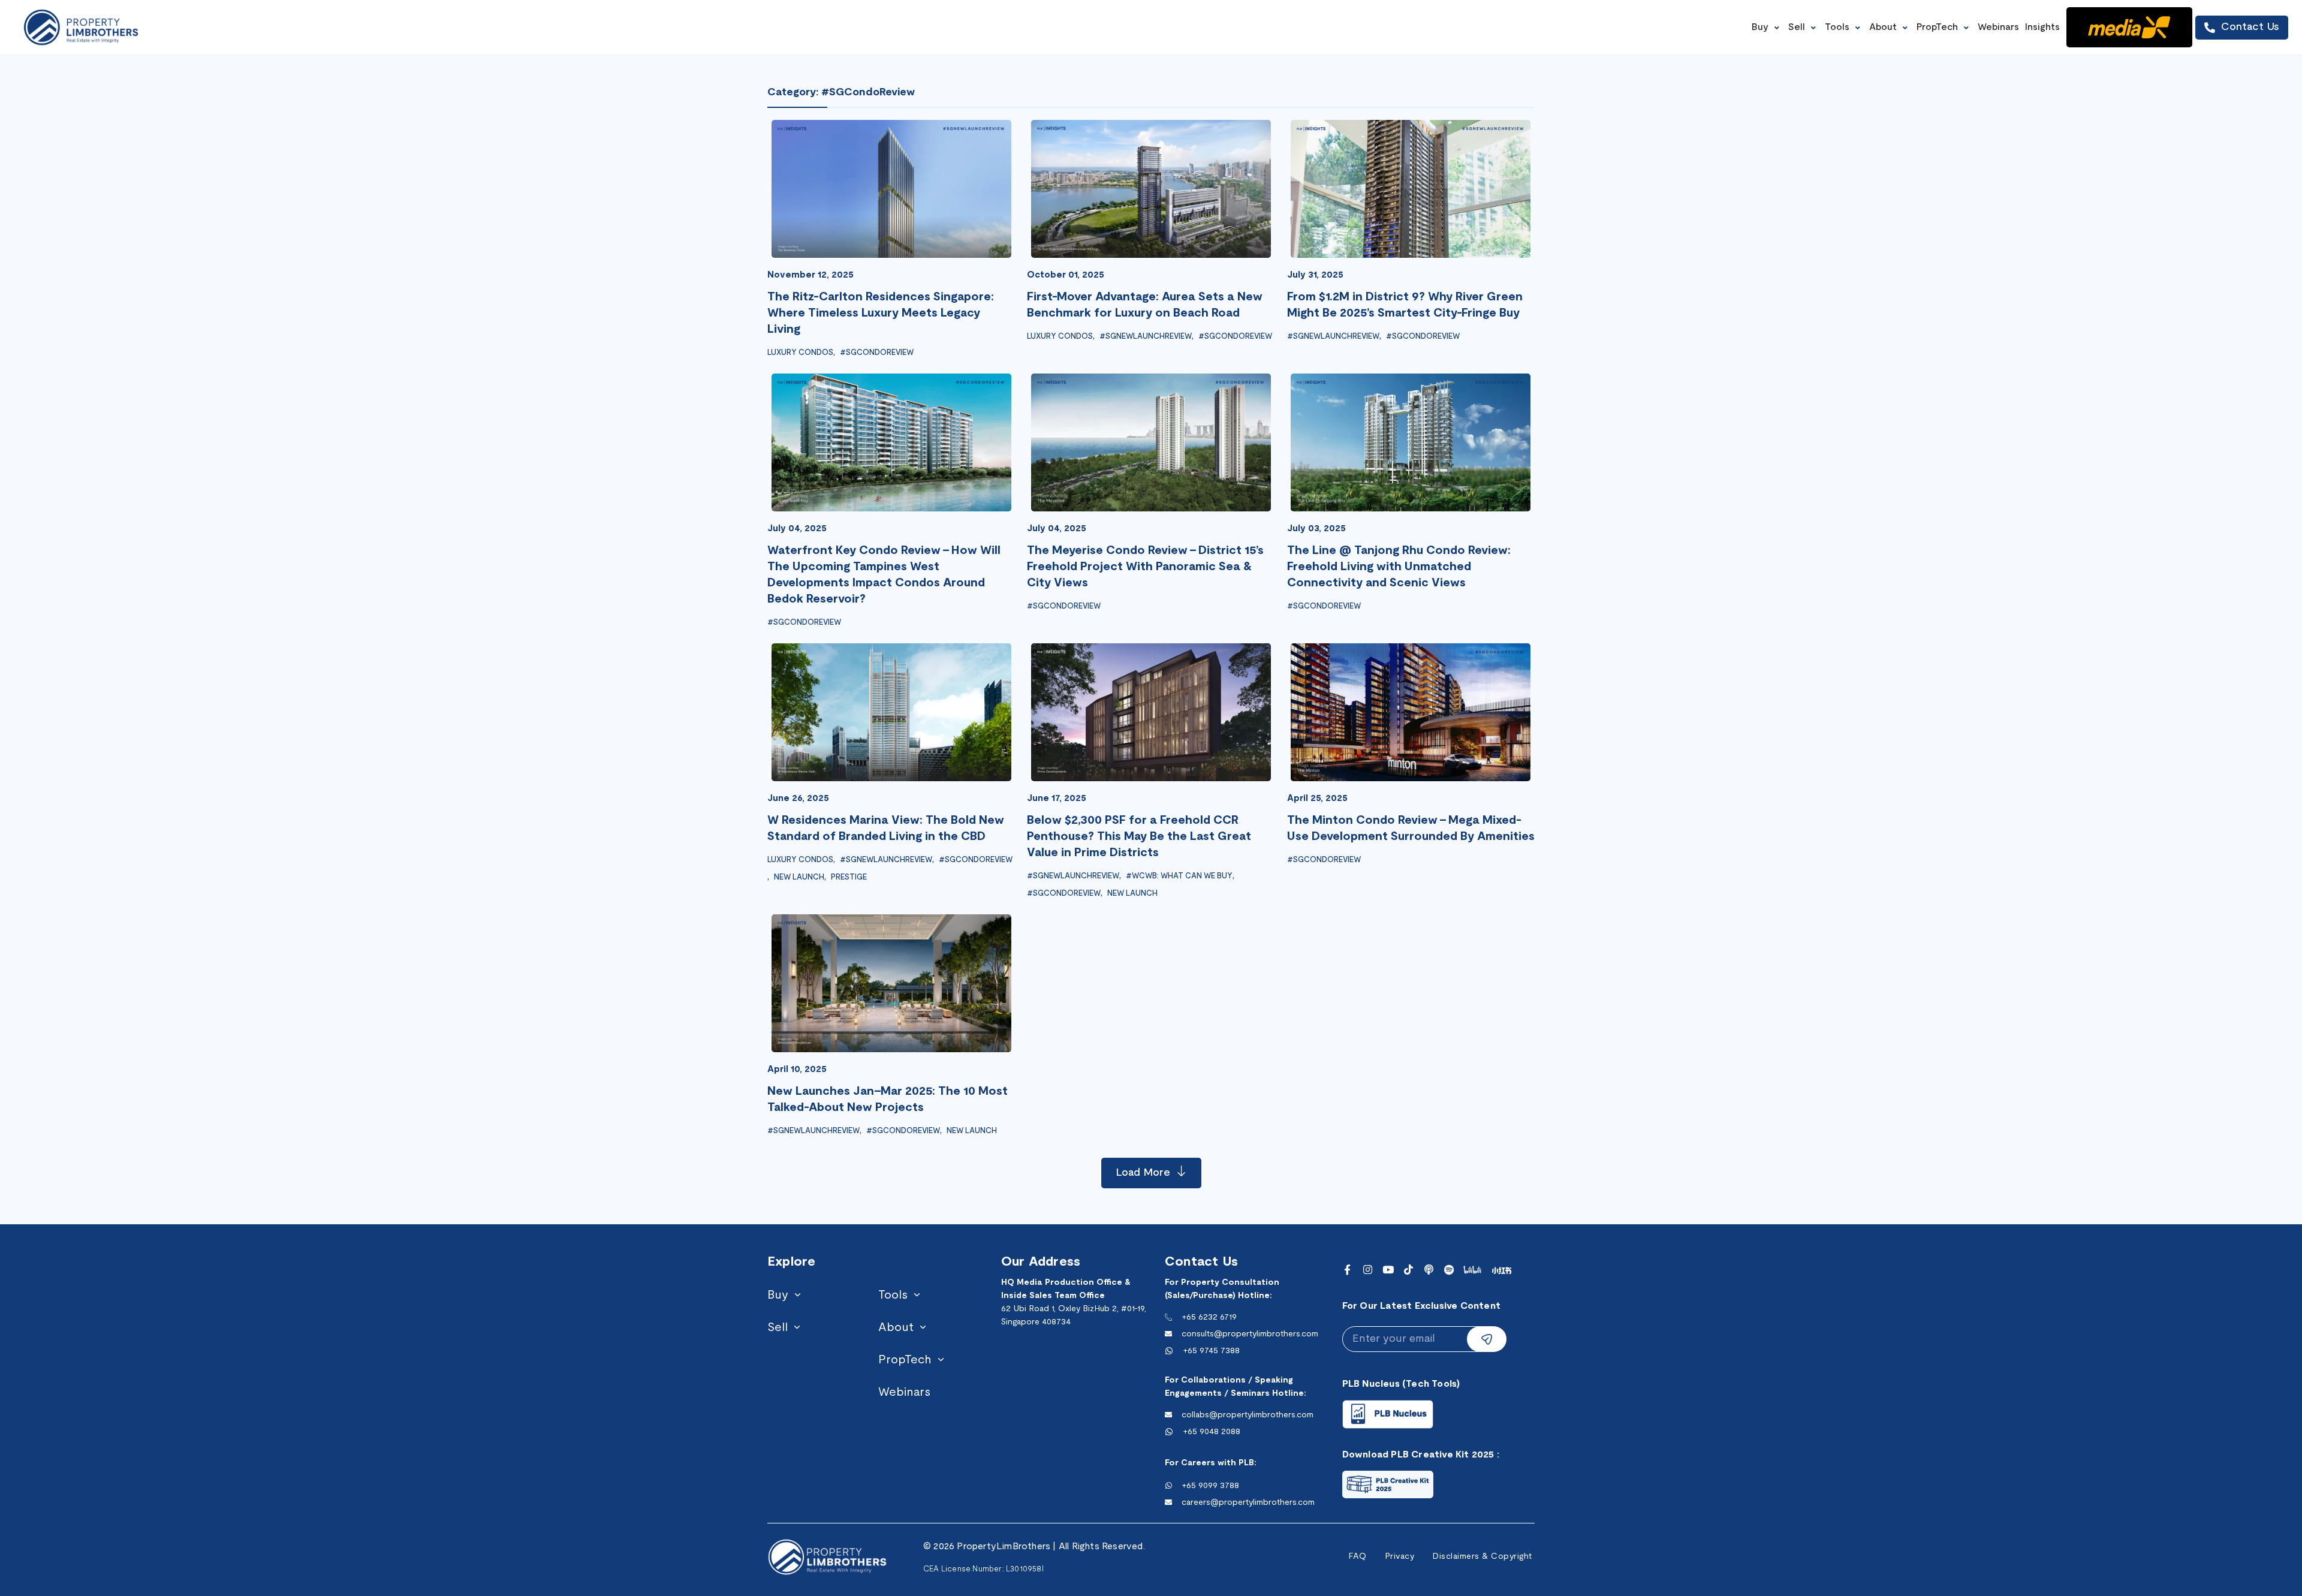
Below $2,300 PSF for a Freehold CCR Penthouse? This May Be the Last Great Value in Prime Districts (1139, 837)
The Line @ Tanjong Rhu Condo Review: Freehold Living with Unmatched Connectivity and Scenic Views (1399, 567)
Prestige (849, 878)
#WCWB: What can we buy (1179, 877)
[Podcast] (1429, 1270)
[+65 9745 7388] (1169, 1351)
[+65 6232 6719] (1168, 1317)
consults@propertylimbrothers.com (1250, 1334)
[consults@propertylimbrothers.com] (1168, 1334)
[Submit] (1487, 1339)
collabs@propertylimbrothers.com (1248, 1415)
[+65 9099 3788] (1168, 1486)
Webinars (904, 1393)
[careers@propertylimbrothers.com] (1168, 1502)
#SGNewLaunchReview (1146, 337)
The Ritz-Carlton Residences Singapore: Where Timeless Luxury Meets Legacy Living (881, 314)
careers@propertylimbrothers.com (1248, 1503)
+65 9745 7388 (1211, 1351)
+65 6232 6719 (1209, 1318)
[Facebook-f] (1347, 1270)
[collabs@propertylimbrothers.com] (1168, 1415)
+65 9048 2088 (1212, 1432)
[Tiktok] (1408, 1270)
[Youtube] (1388, 1270)
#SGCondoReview (877, 353)
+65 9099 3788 (1210, 1486)
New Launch (799, 878)
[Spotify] (1449, 1270)
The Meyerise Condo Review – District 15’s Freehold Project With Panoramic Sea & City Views (1145, 567)
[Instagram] (1368, 1270)
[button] (1767, 27)
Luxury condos (800, 353)
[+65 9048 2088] (1169, 1432)
